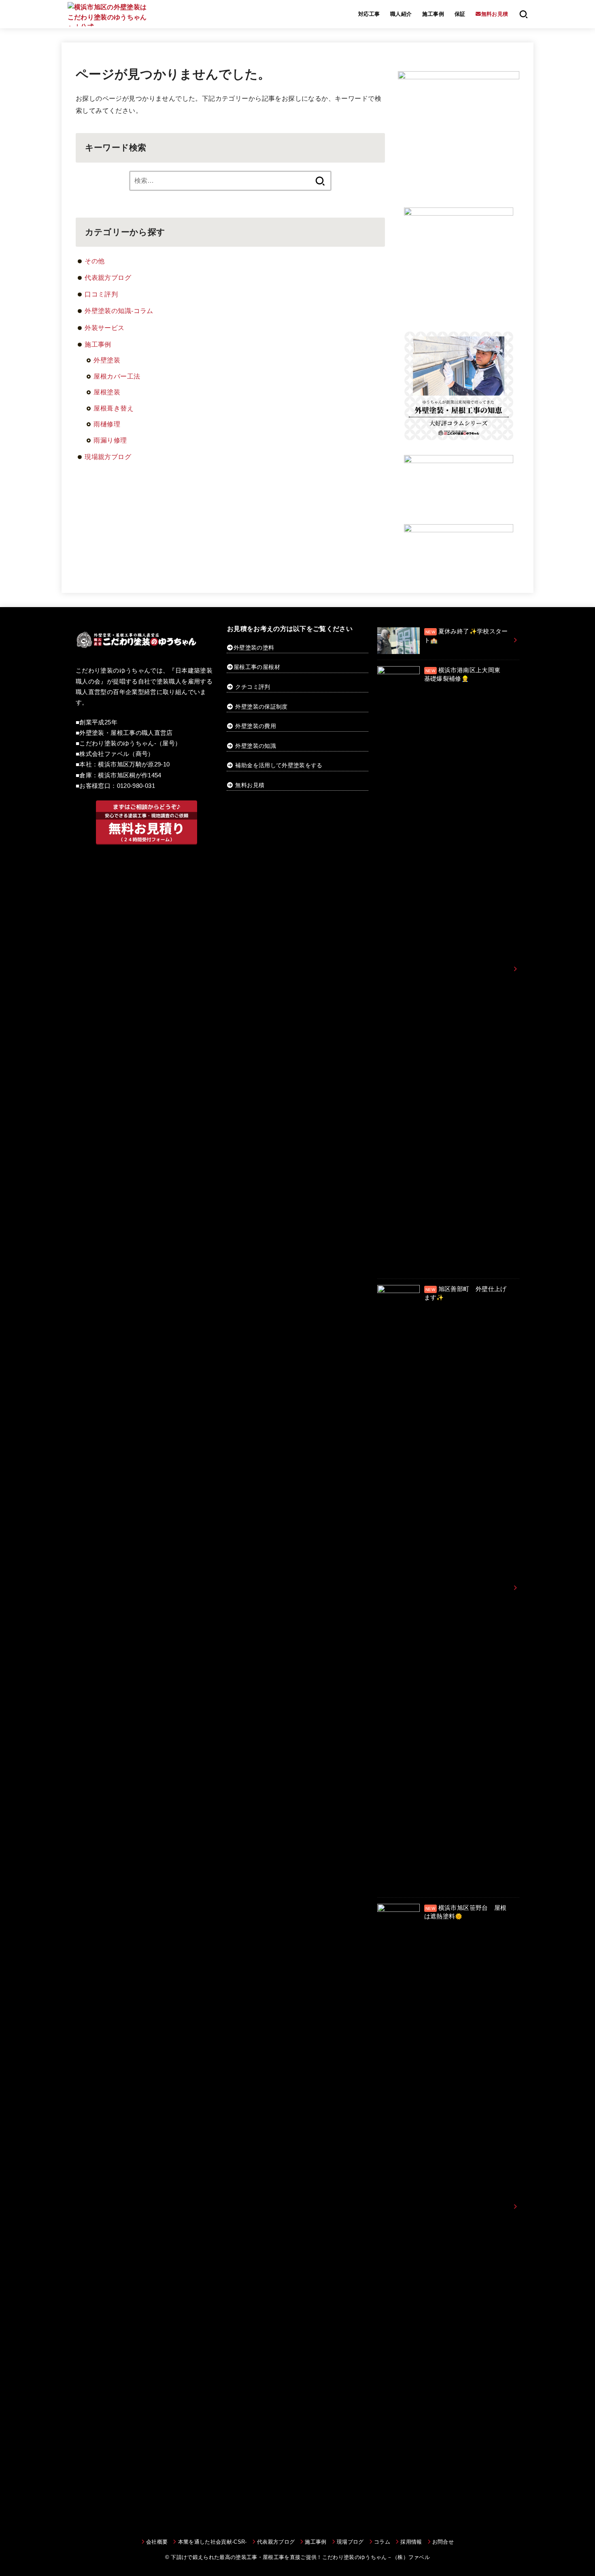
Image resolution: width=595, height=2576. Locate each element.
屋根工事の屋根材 (257, 667)
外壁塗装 (107, 360)
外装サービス (104, 328)
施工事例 (433, 14)
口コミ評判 (101, 294)
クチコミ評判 (253, 687)
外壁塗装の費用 (255, 726)
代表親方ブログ (108, 277)
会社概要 (157, 2542)
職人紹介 (401, 14)
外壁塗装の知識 (255, 746)
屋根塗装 (107, 392)
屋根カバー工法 (117, 376)
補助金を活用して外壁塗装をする (279, 765)
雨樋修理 (107, 424)
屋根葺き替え (113, 408)
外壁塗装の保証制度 (261, 707)
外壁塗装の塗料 (254, 648)
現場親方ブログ (108, 457)
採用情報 (411, 2542)
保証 (460, 14)
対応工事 (369, 14)
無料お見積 (250, 785)
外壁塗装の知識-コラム (119, 311)
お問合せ (443, 2542)
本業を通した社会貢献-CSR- (212, 2542)
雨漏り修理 (110, 440)
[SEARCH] (524, 14)
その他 (95, 261)
